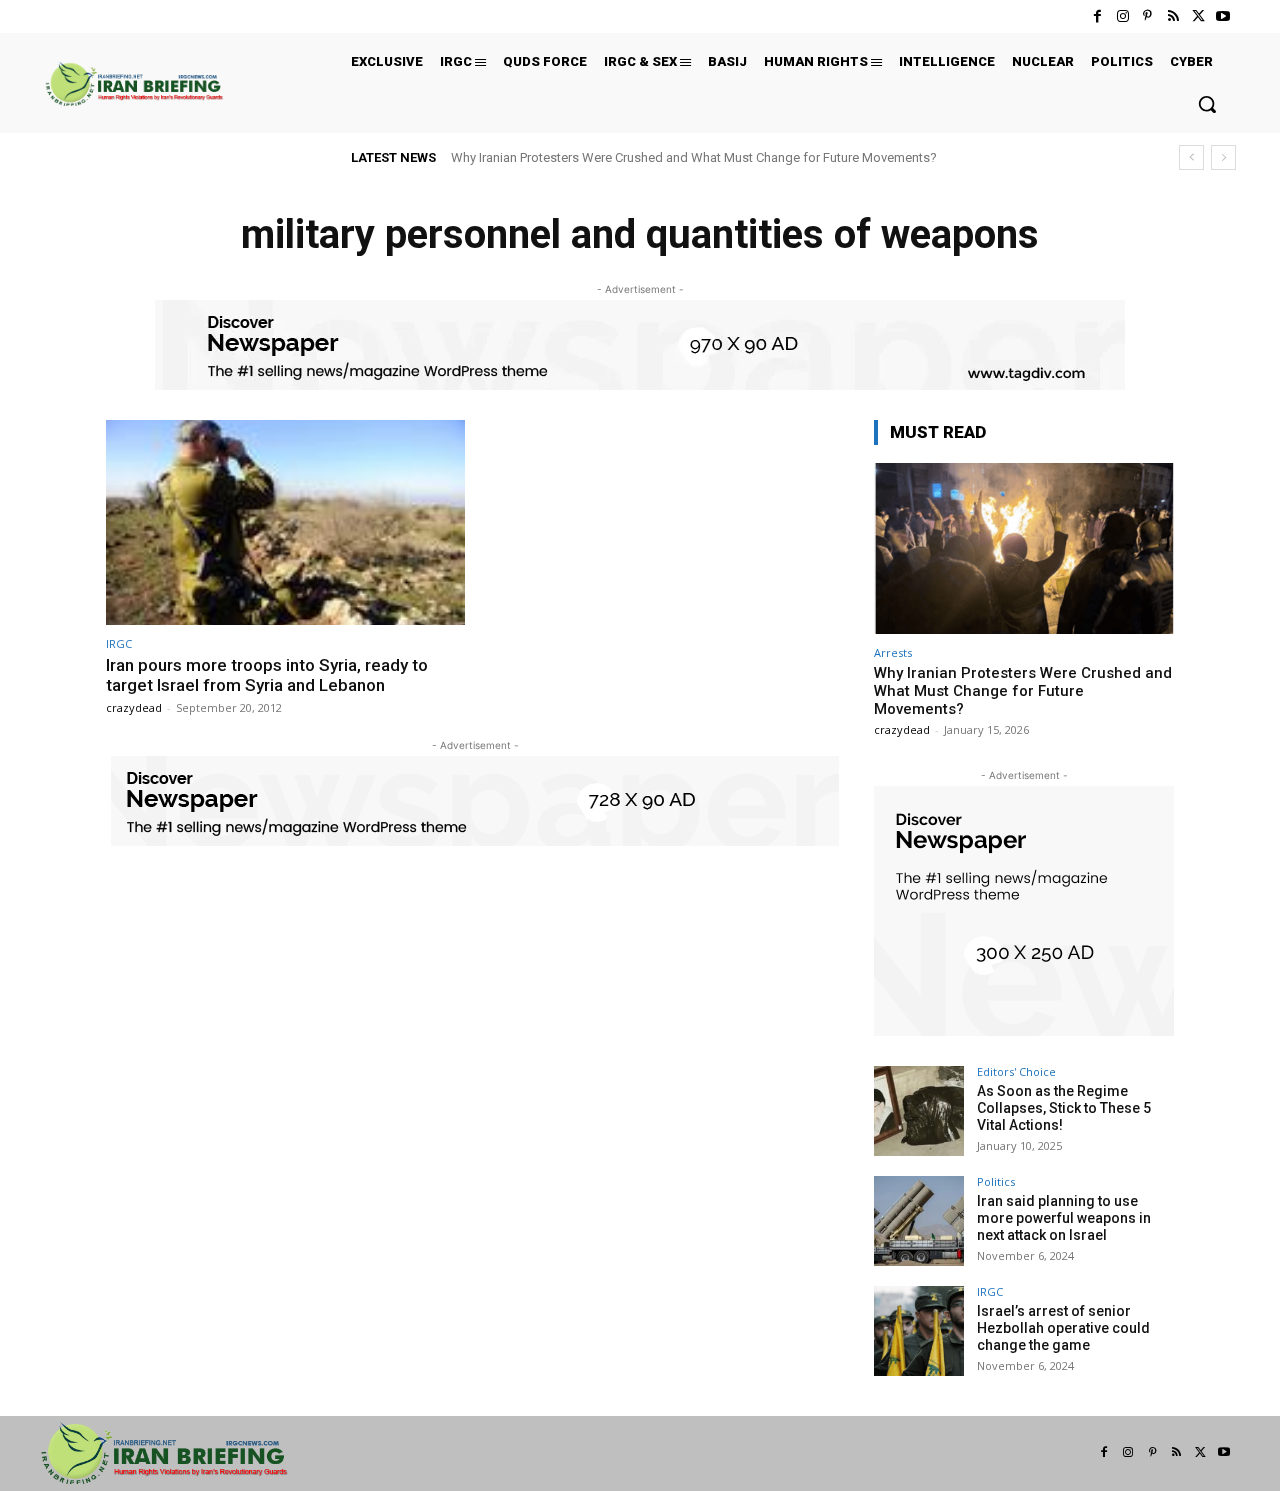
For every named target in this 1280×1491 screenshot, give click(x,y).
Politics (996, 1181)
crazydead (134, 707)
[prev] (1191, 157)
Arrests (893, 652)
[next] (1223, 157)
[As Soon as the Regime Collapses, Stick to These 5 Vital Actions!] (919, 1111)
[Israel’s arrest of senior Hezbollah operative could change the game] (919, 1331)
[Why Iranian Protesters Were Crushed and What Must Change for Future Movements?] (1024, 548)
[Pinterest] (1147, 16)
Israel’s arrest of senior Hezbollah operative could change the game (1063, 1328)
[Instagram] (1122, 16)
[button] (1207, 104)
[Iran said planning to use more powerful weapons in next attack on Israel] (919, 1221)
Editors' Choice (1016, 1071)
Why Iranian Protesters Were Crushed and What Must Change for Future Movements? (694, 157)
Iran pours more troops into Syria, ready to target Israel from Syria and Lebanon (267, 675)
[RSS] (1172, 16)
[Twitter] (1198, 16)
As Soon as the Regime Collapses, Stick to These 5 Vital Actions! (1064, 1108)
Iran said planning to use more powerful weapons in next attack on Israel (1064, 1218)
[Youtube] (1223, 16)
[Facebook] (1097, 16)
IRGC (119, 643)
